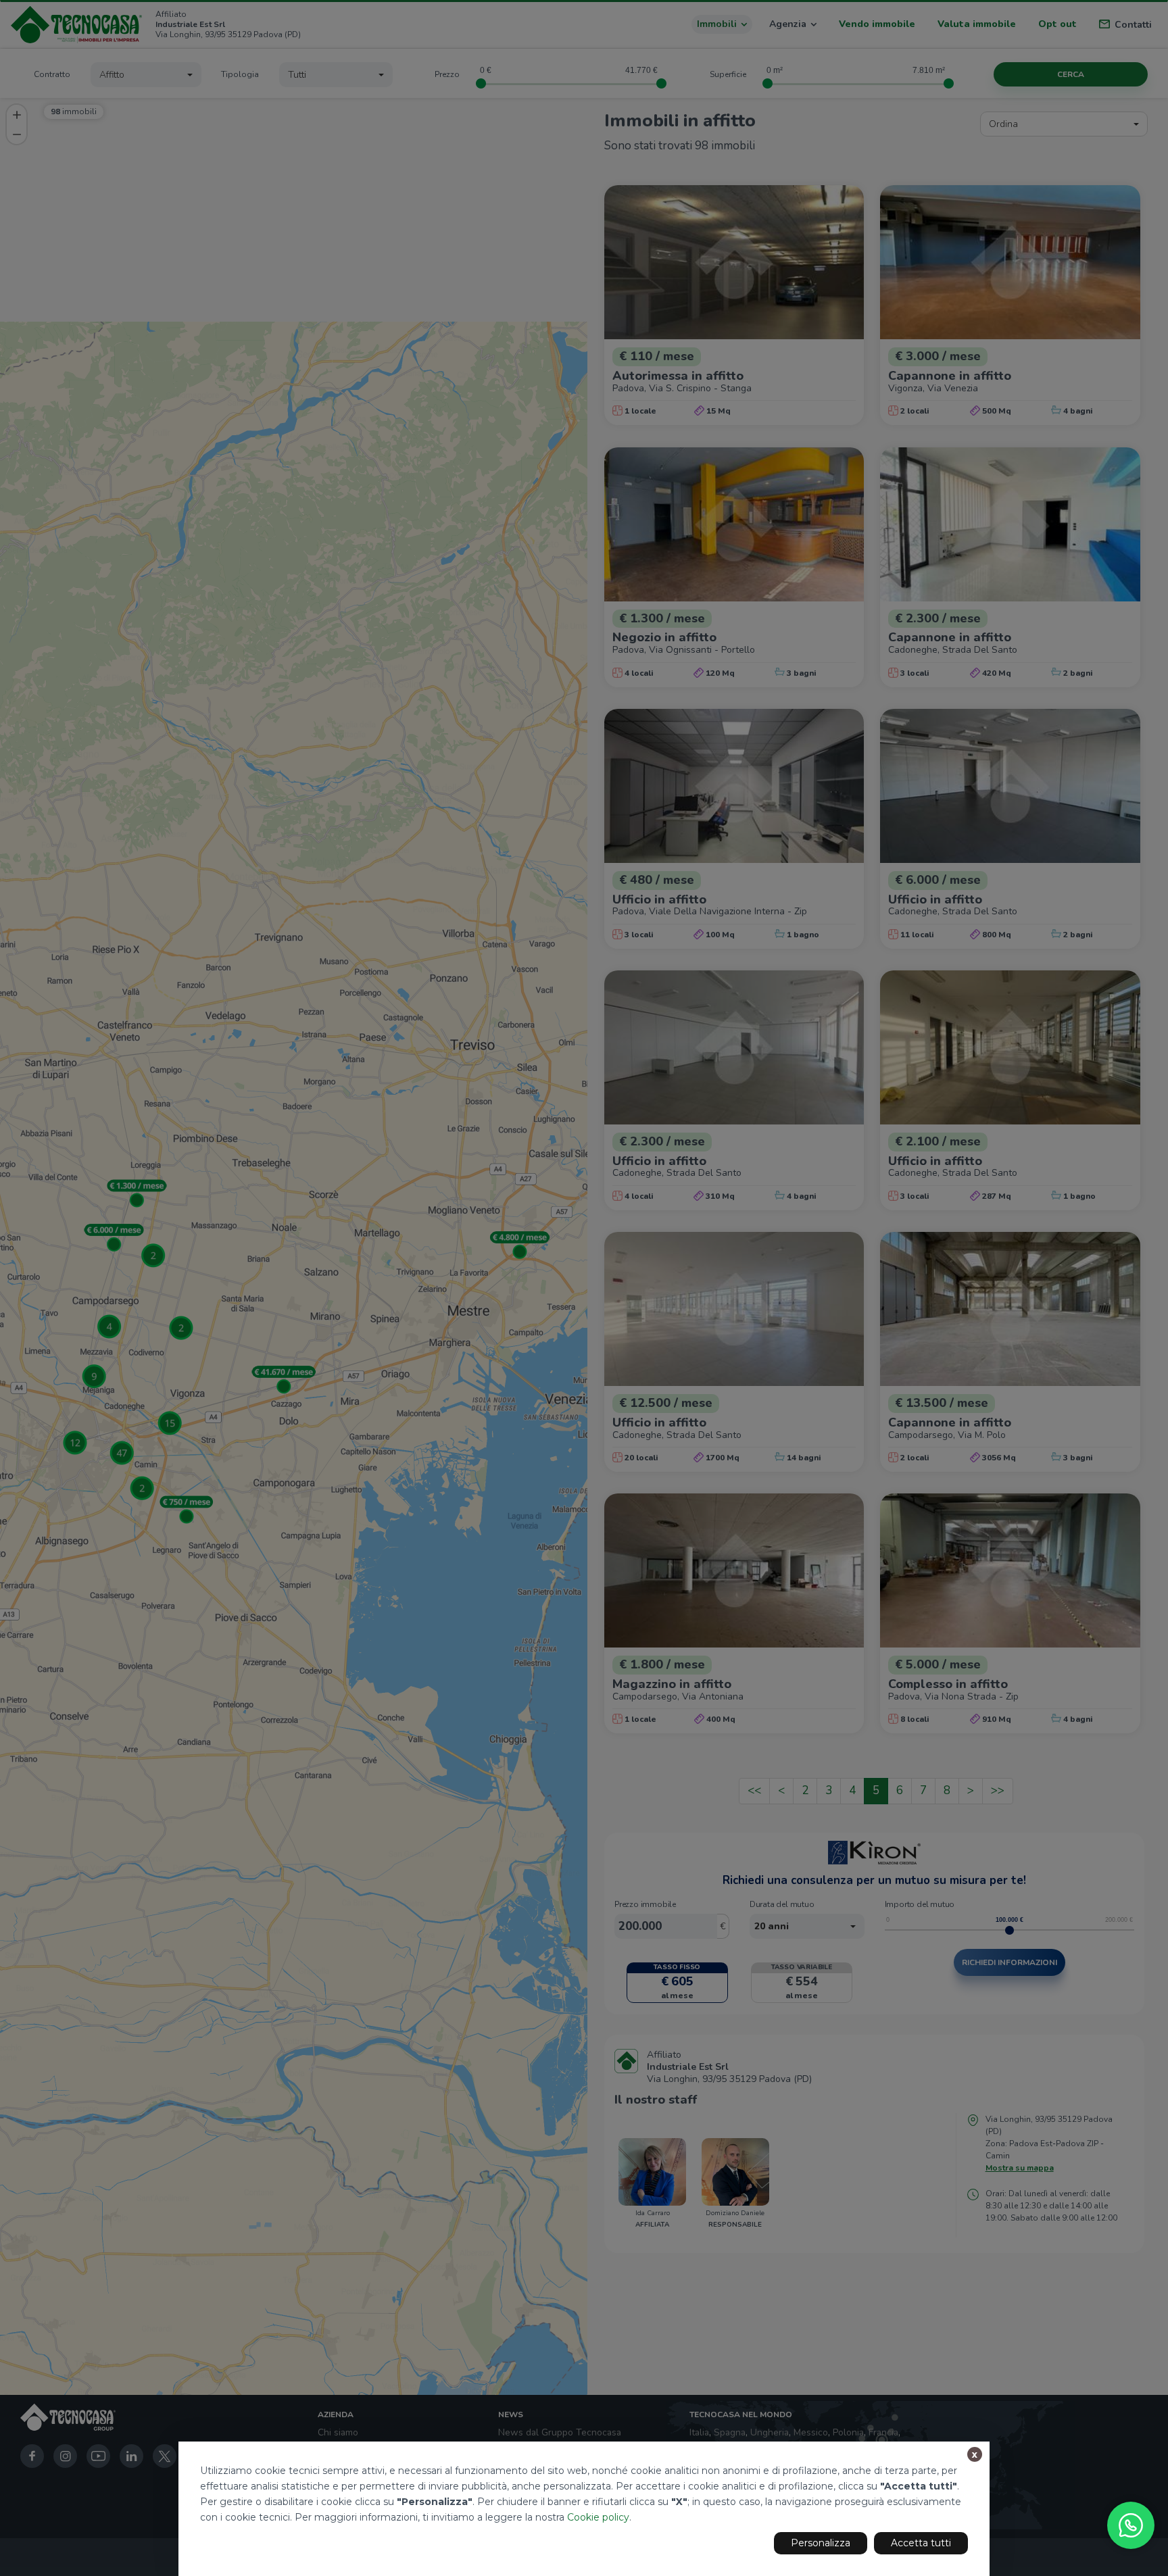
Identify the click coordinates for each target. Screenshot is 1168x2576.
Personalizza (821, 2543)
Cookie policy (598, 2517)
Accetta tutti (921, 2543)
